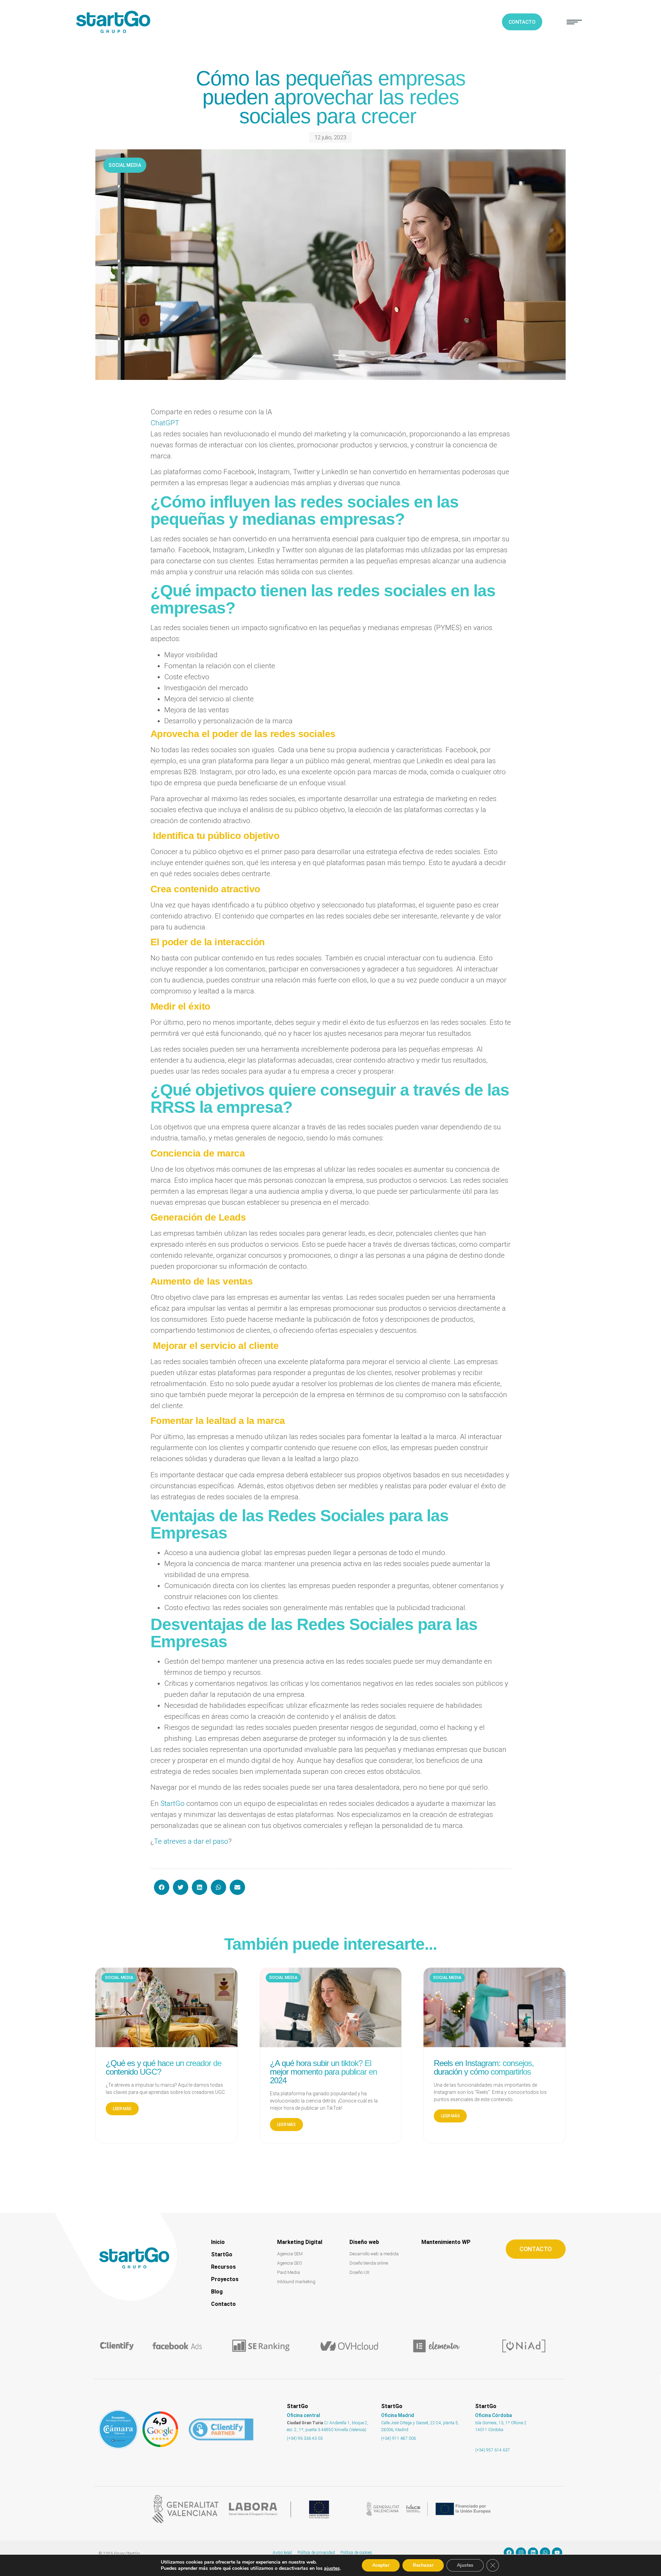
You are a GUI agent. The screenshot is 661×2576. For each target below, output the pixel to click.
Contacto (223, 2304)
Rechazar (423, 2565)
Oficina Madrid (398, 2415)
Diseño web (364, 2242)
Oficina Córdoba (494, 2415)
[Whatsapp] (545, 2553)
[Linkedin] (533, 2553)
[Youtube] (557, 2553)
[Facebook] (509, 2553)
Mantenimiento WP (446, 2242)
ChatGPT (165, 423)
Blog (217, 2292)
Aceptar (381, 2565)
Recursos (223, 2267)
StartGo (172, 1803)
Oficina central (303, 2415)
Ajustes (465, 2565)
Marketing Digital (300, 2242)
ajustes (332, 2568)
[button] (574, 22)
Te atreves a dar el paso (191, 1841)
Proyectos (225, 2279)
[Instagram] (521, 2553)
